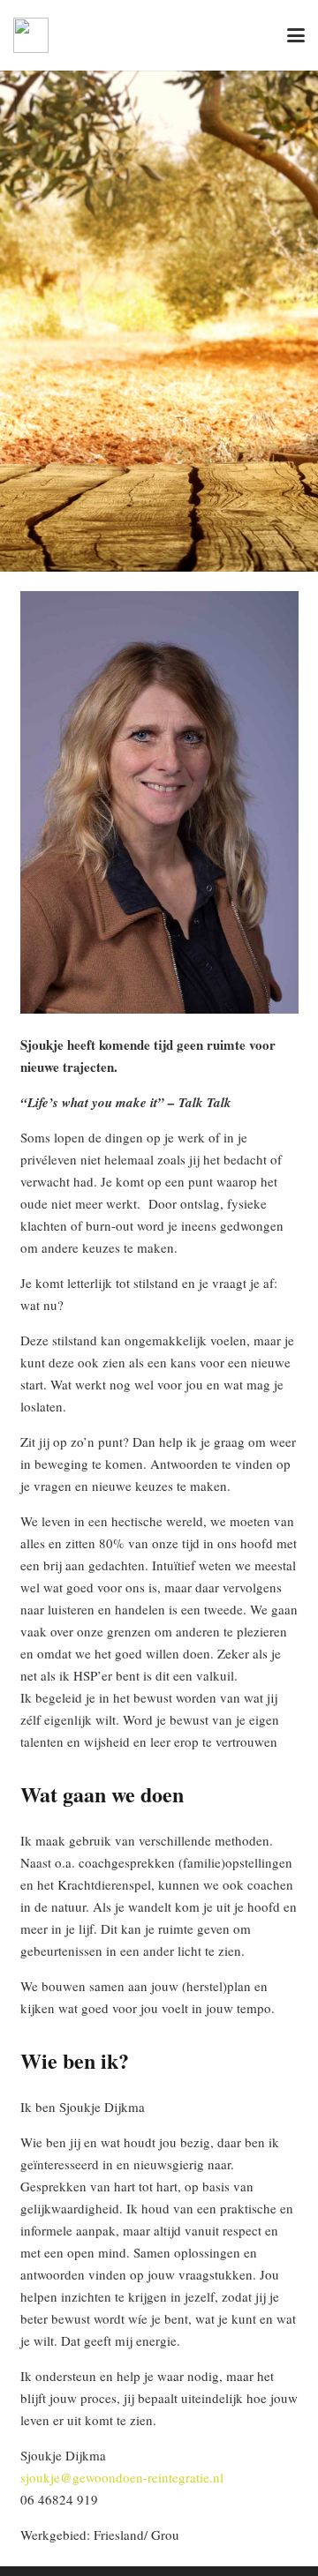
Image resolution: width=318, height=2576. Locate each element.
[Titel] (31, 35)
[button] (296, 35)
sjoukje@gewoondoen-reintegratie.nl (122, 2477)
